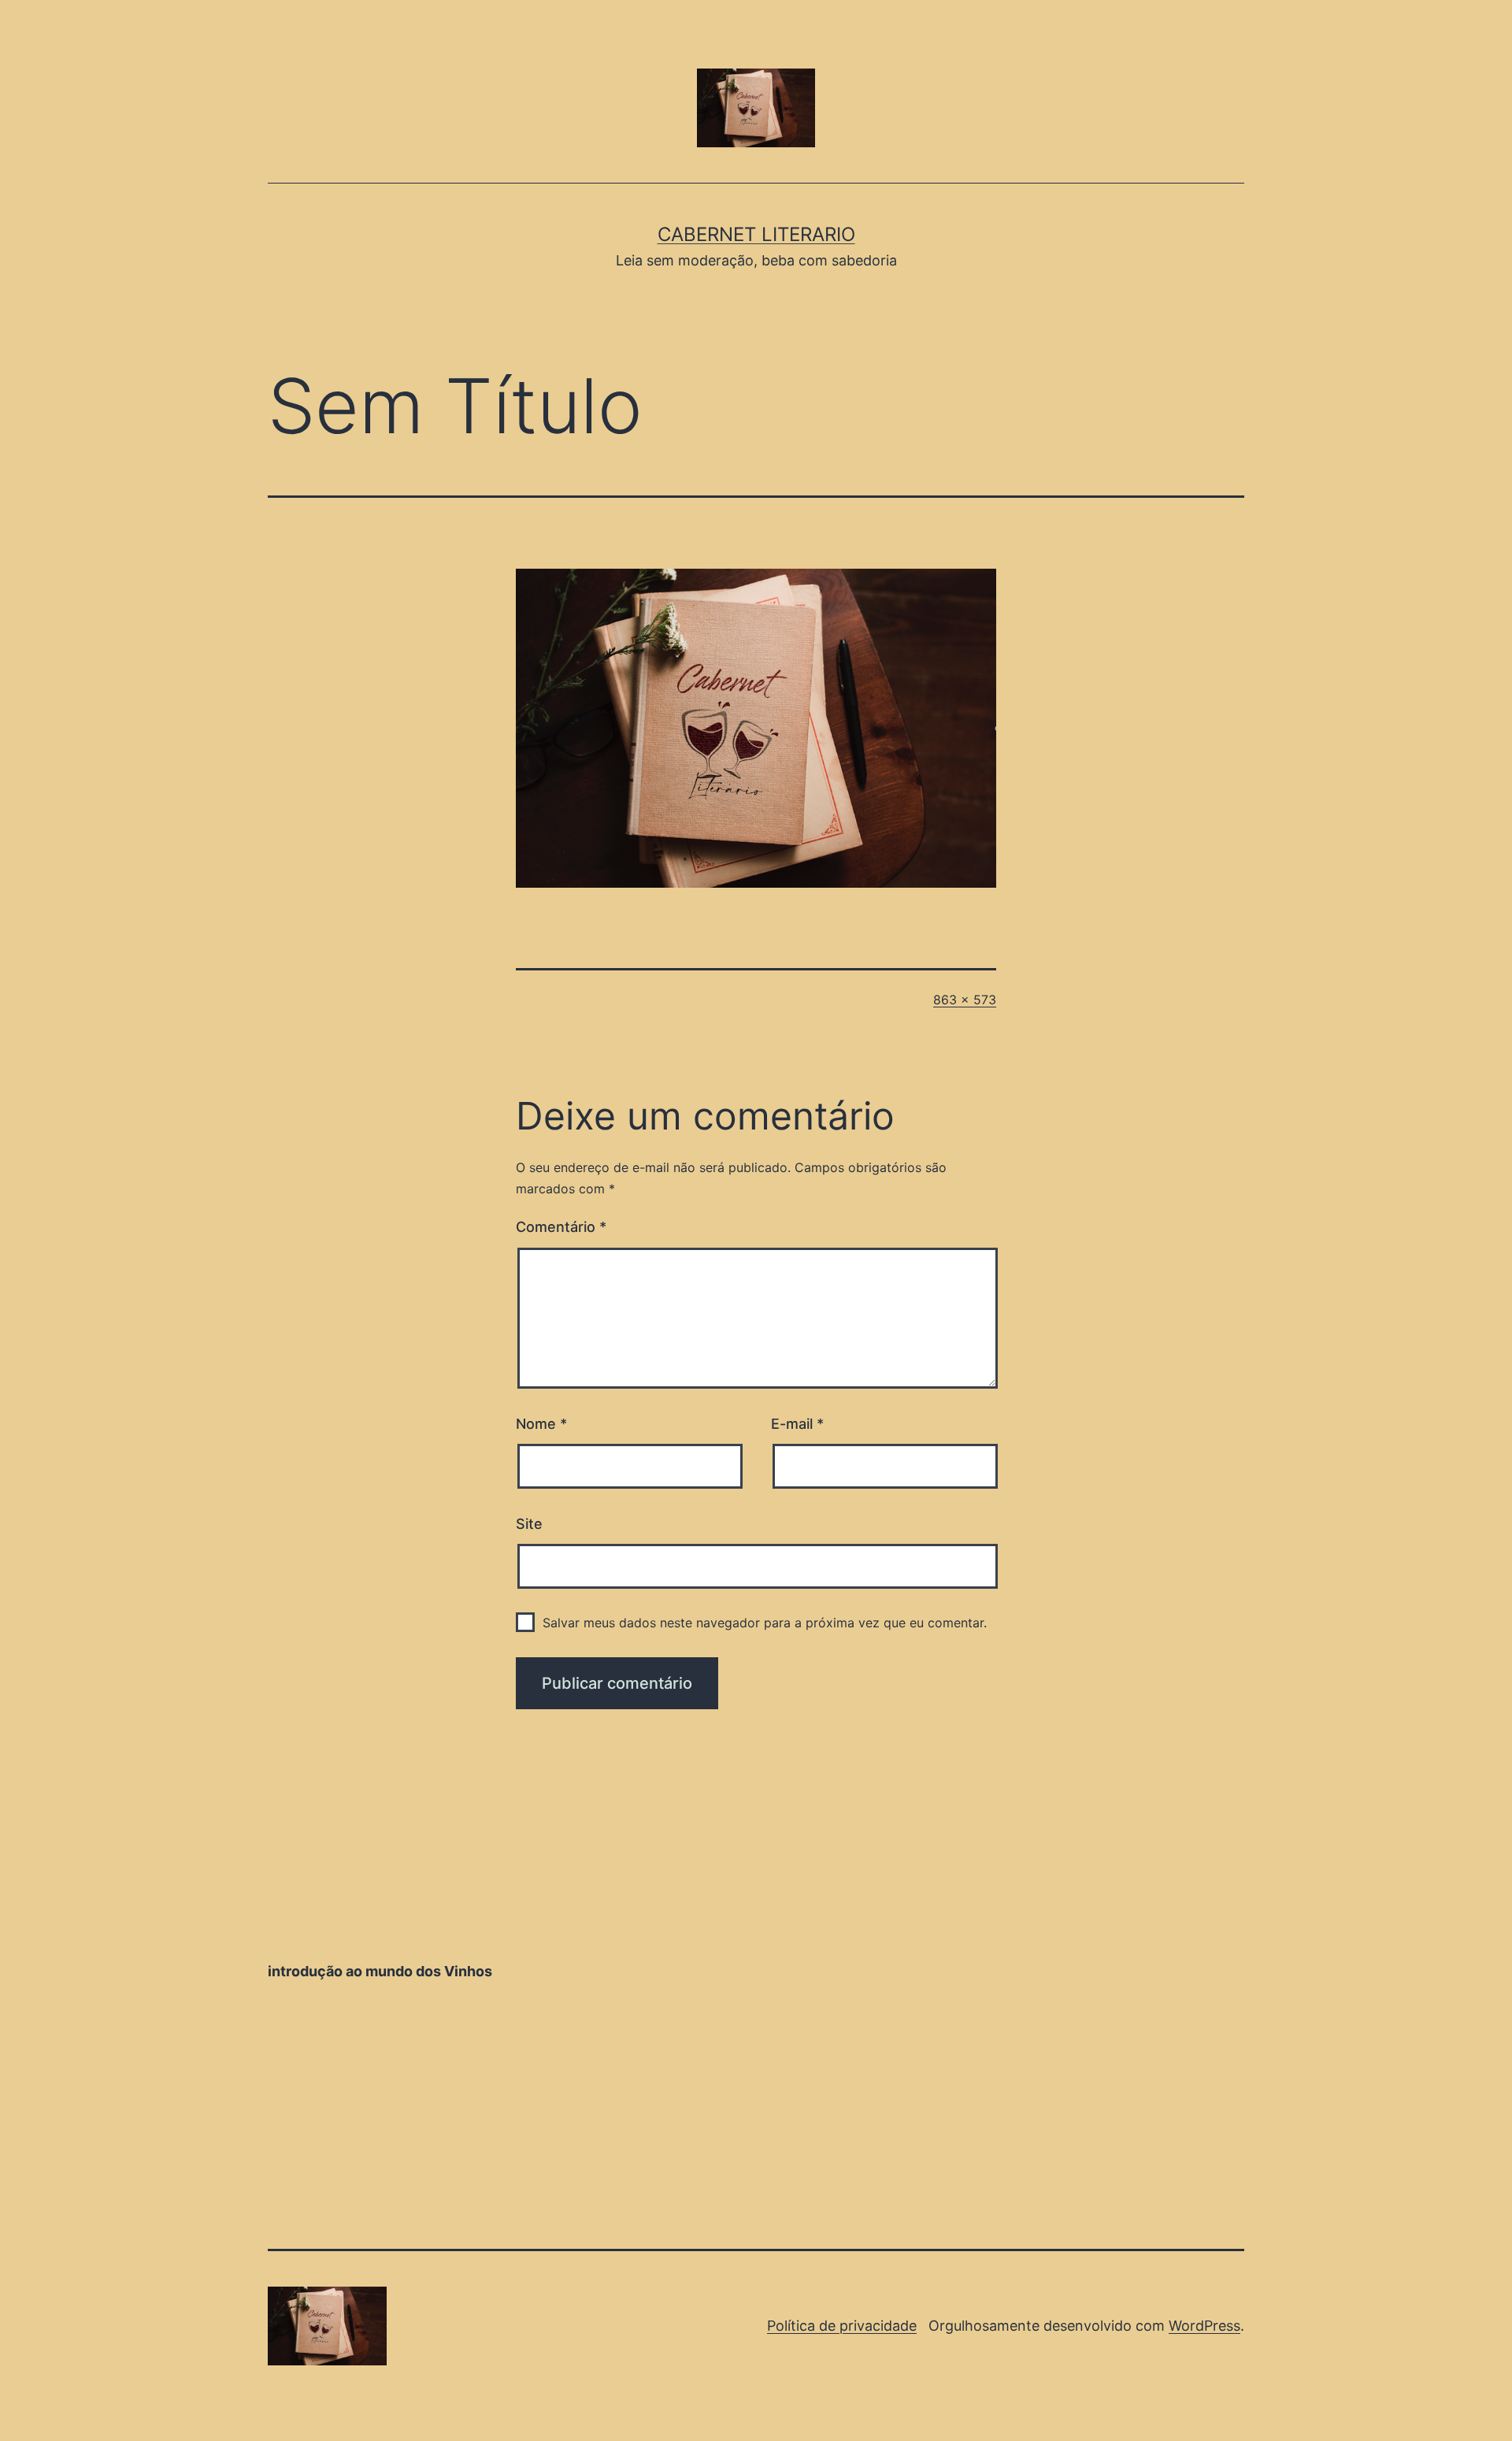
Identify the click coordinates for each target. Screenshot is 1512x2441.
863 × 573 (965, 1000)
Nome (541, 1424)
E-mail (797, 1424)
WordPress (1204, 2326)
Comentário (561, 1227)
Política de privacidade (842, 2326)
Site (529, 1524)
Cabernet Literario (756, 234)
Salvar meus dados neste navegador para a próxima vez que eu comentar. (765, 1623)
